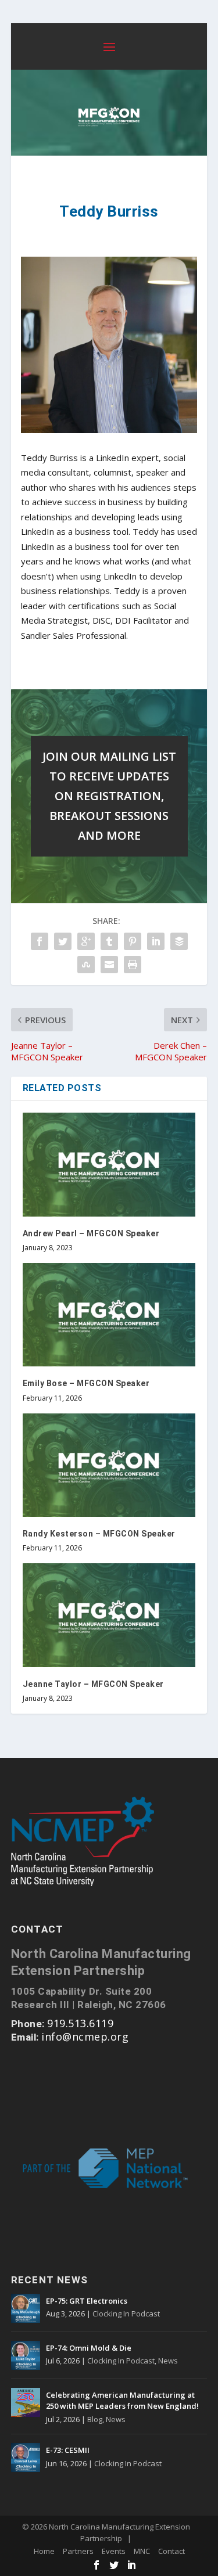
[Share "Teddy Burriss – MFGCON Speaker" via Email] (109, 965)
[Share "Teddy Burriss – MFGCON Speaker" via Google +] (86, 941)
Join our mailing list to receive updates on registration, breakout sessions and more (109, 796)
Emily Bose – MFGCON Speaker (86, 1383)
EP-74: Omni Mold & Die (89, 2348)
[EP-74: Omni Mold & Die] (26, 2355)
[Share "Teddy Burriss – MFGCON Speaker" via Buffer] (179, 941)
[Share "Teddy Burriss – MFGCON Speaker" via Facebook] (40, 941)
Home (44, 2551)
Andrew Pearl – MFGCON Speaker (91, 1233)
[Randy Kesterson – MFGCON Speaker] (109, 1465)
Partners (78, 2551)
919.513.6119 (80, 2023)
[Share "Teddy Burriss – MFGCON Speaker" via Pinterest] (133, 941)
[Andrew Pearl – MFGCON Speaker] (109, 1165)
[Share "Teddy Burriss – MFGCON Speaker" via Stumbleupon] (86, 965)
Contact (171, 2551)
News (168, 2361)
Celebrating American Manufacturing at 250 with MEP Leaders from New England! (122, 2401)
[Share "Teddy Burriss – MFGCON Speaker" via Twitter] (63, 941)
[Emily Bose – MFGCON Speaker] (109, 1315)
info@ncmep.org (85, 2037)
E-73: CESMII (68, 2450)
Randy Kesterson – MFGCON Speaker (99, 1534)
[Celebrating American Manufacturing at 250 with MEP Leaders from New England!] (26, 2402)
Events (114, 2551)
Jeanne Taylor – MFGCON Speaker (93, 1684)
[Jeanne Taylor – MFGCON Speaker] (109, 1615)
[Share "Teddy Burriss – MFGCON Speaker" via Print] (133, 965)
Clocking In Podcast (126, 2314)
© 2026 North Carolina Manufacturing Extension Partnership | (106, 2532)
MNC (142, 2551)
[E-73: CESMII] (26, 2458)
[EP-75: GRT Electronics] (26, 2308)
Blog (95, 2419)
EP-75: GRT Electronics (87, 2301)
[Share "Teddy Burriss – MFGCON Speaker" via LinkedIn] (156, 941)
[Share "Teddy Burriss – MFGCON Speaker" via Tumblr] (109, 941)
